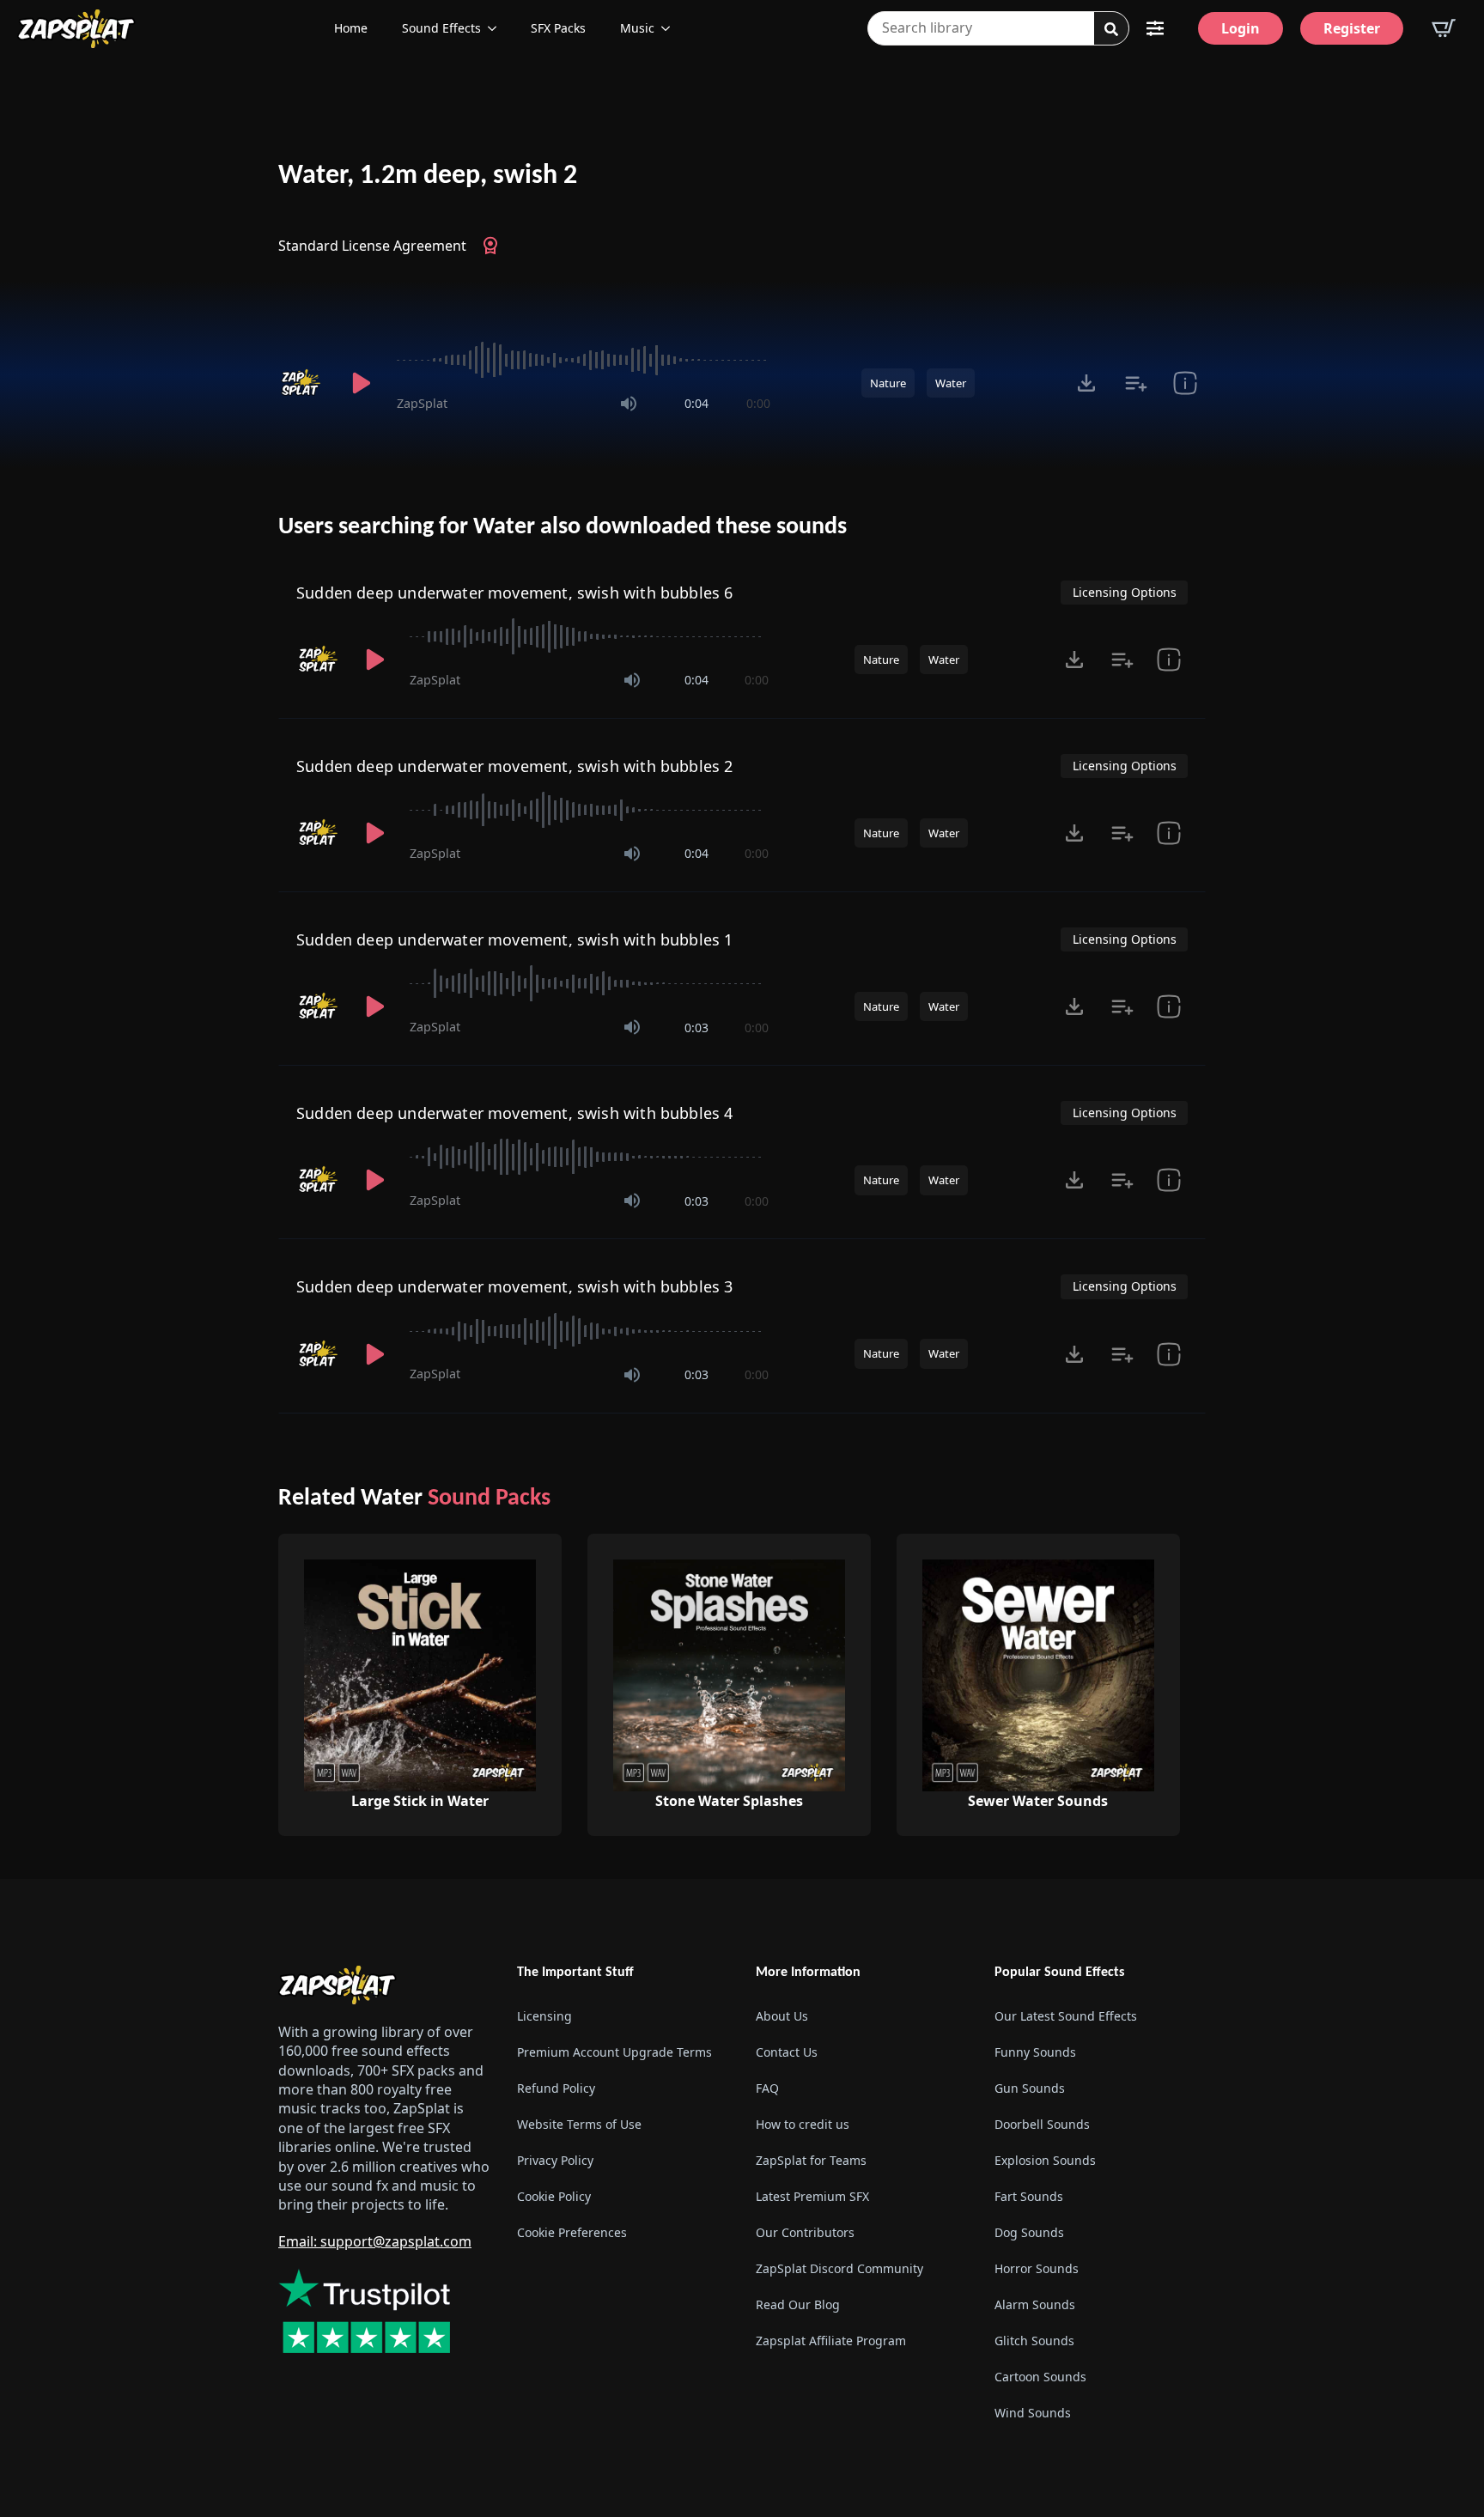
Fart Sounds (1029, 2196)
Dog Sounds (1029, 2232)
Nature (888, 383)
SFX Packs (558, 28)
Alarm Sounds (1035, 2304)
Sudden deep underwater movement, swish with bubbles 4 (515, 1113)
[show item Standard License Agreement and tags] (1185, 383)
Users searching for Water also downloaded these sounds (563, 527)
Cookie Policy (554, 2196)
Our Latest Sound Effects (1066, 2016)
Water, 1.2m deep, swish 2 (428, 176)
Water (951, 383)
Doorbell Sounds (1042, 2124)
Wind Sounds (1033, 2413)
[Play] (361, 383)
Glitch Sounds (1034, 2341)
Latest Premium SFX (812, 2196)
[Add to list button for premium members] (1136, 383)
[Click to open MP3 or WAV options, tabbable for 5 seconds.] (1086, 383)
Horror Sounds (1037, 2268)
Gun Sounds (1030, 2088)
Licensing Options (1125, 592)
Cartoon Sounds (1040, 2377)
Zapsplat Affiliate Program (831, 2341)
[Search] (1111, 29)
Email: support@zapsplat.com (375, 2241)
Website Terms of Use (579, 2124)
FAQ (767, 2088)
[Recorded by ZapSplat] (302, 383)
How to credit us (803, 2124)
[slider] (584, 360)
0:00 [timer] (758, 403)
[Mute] (629, 404)
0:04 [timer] (696, 403)
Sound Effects (441, 28)
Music (637, 28)
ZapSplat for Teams (811, 2160)
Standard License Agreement (372, 246)
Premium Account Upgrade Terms (614, 2052)
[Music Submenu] (671, 28)
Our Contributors (805, 2232)
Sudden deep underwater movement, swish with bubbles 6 (515, 593)
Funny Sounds (1035, 2052)
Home (351, 28)
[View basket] (1444, 28)
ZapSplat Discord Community (839, 2268)
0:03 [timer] (696, 1027)
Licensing (544, 2016)
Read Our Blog (798, 2304)
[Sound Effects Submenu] (497, 28)
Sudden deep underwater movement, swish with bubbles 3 (515, 1286)
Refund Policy (556, 2088)
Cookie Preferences (572, 2232)
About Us (782, 2016)
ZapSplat (422, 403)
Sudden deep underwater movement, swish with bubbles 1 (515, 939)
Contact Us (787, 2052)
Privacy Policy (555, 2160)
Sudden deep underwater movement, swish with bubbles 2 (515, 766)
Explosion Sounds (1045, 2160)
